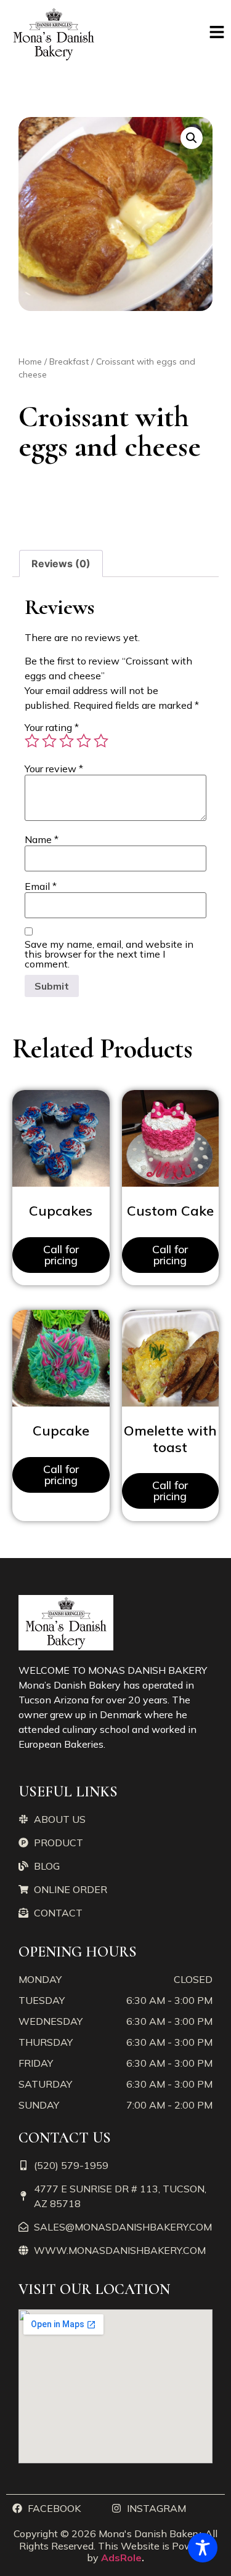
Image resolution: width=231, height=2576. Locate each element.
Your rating (52, 727)
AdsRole (121, 2558)
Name (42, 839)
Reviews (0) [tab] (61, 563)
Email (41, 886)
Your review (54, 769)
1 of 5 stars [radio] (32, 741)
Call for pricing (61, 1255)
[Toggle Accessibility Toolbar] (203, 2548)
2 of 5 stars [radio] (49, 741)
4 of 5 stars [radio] (84, 741)
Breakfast (69, 361)
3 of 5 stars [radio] (67, 741)
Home (30, 361)
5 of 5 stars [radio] (101, 741)
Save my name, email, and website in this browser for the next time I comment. (109, 954)
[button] (192, 138)
